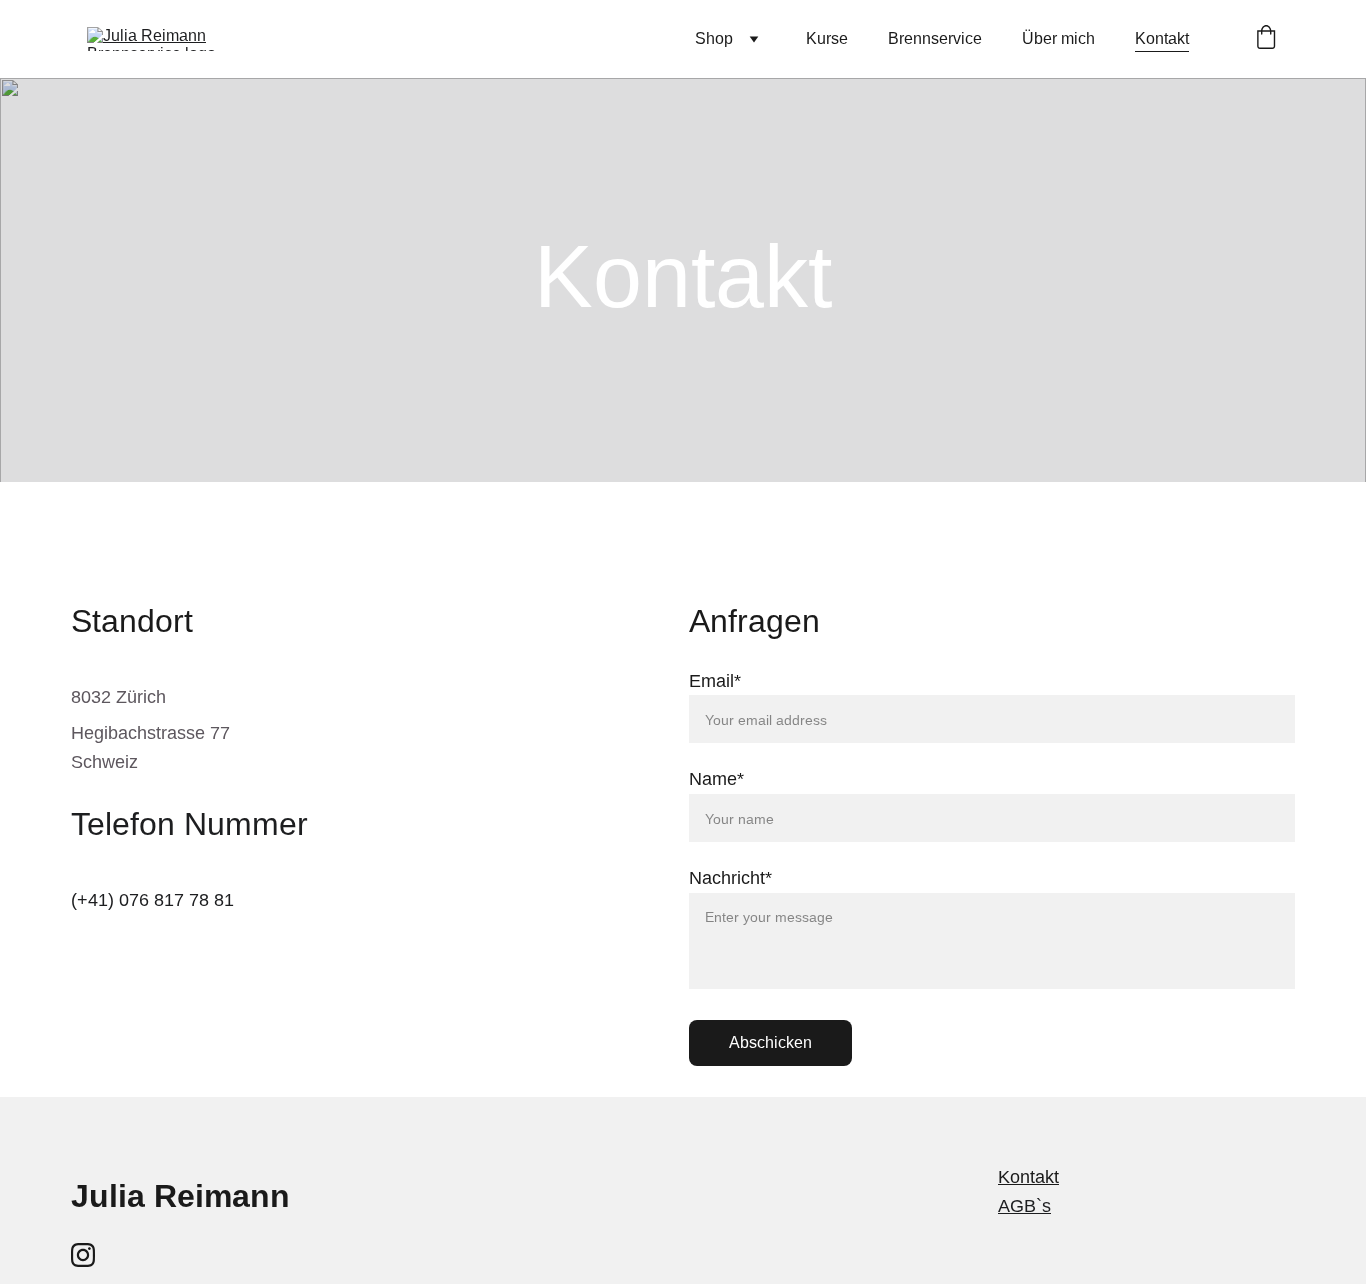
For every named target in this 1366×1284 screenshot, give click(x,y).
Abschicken (770, 1042)
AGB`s (1024, 1206)
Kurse (827, 38)
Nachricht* (730, 878)
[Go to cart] (1266, 39)
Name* (716, 779)
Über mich (1058, 38)
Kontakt (1162, 38)
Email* (715, 681)
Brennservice (935, 38)
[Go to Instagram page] (83, 1255)
